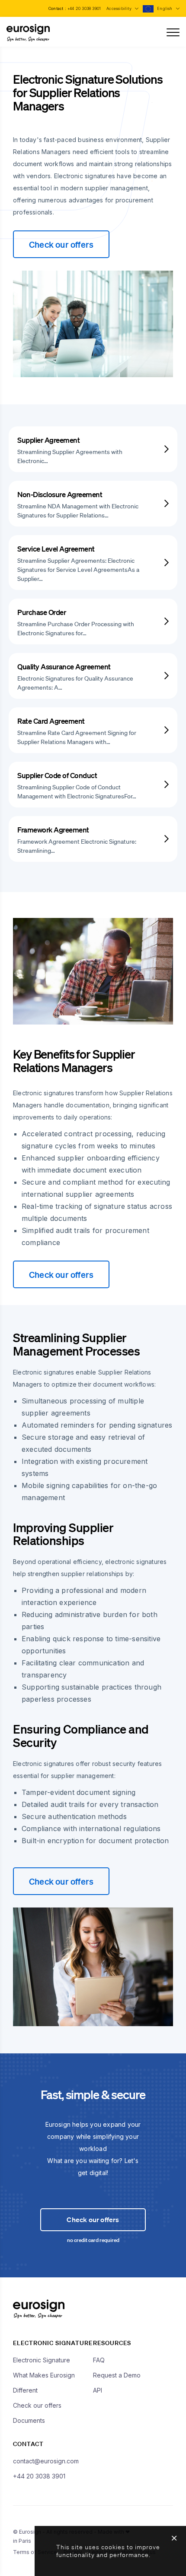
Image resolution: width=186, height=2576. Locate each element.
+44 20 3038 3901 (84, 8)
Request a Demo (117, 2375)
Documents (29, 2420)
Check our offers (61, 244)
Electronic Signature (42, 2360)
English (165, 8)
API (98, 2390)
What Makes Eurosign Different (44, 2383)
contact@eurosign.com (46, 2461)
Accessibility (120, 8)
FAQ (99, 2360)
